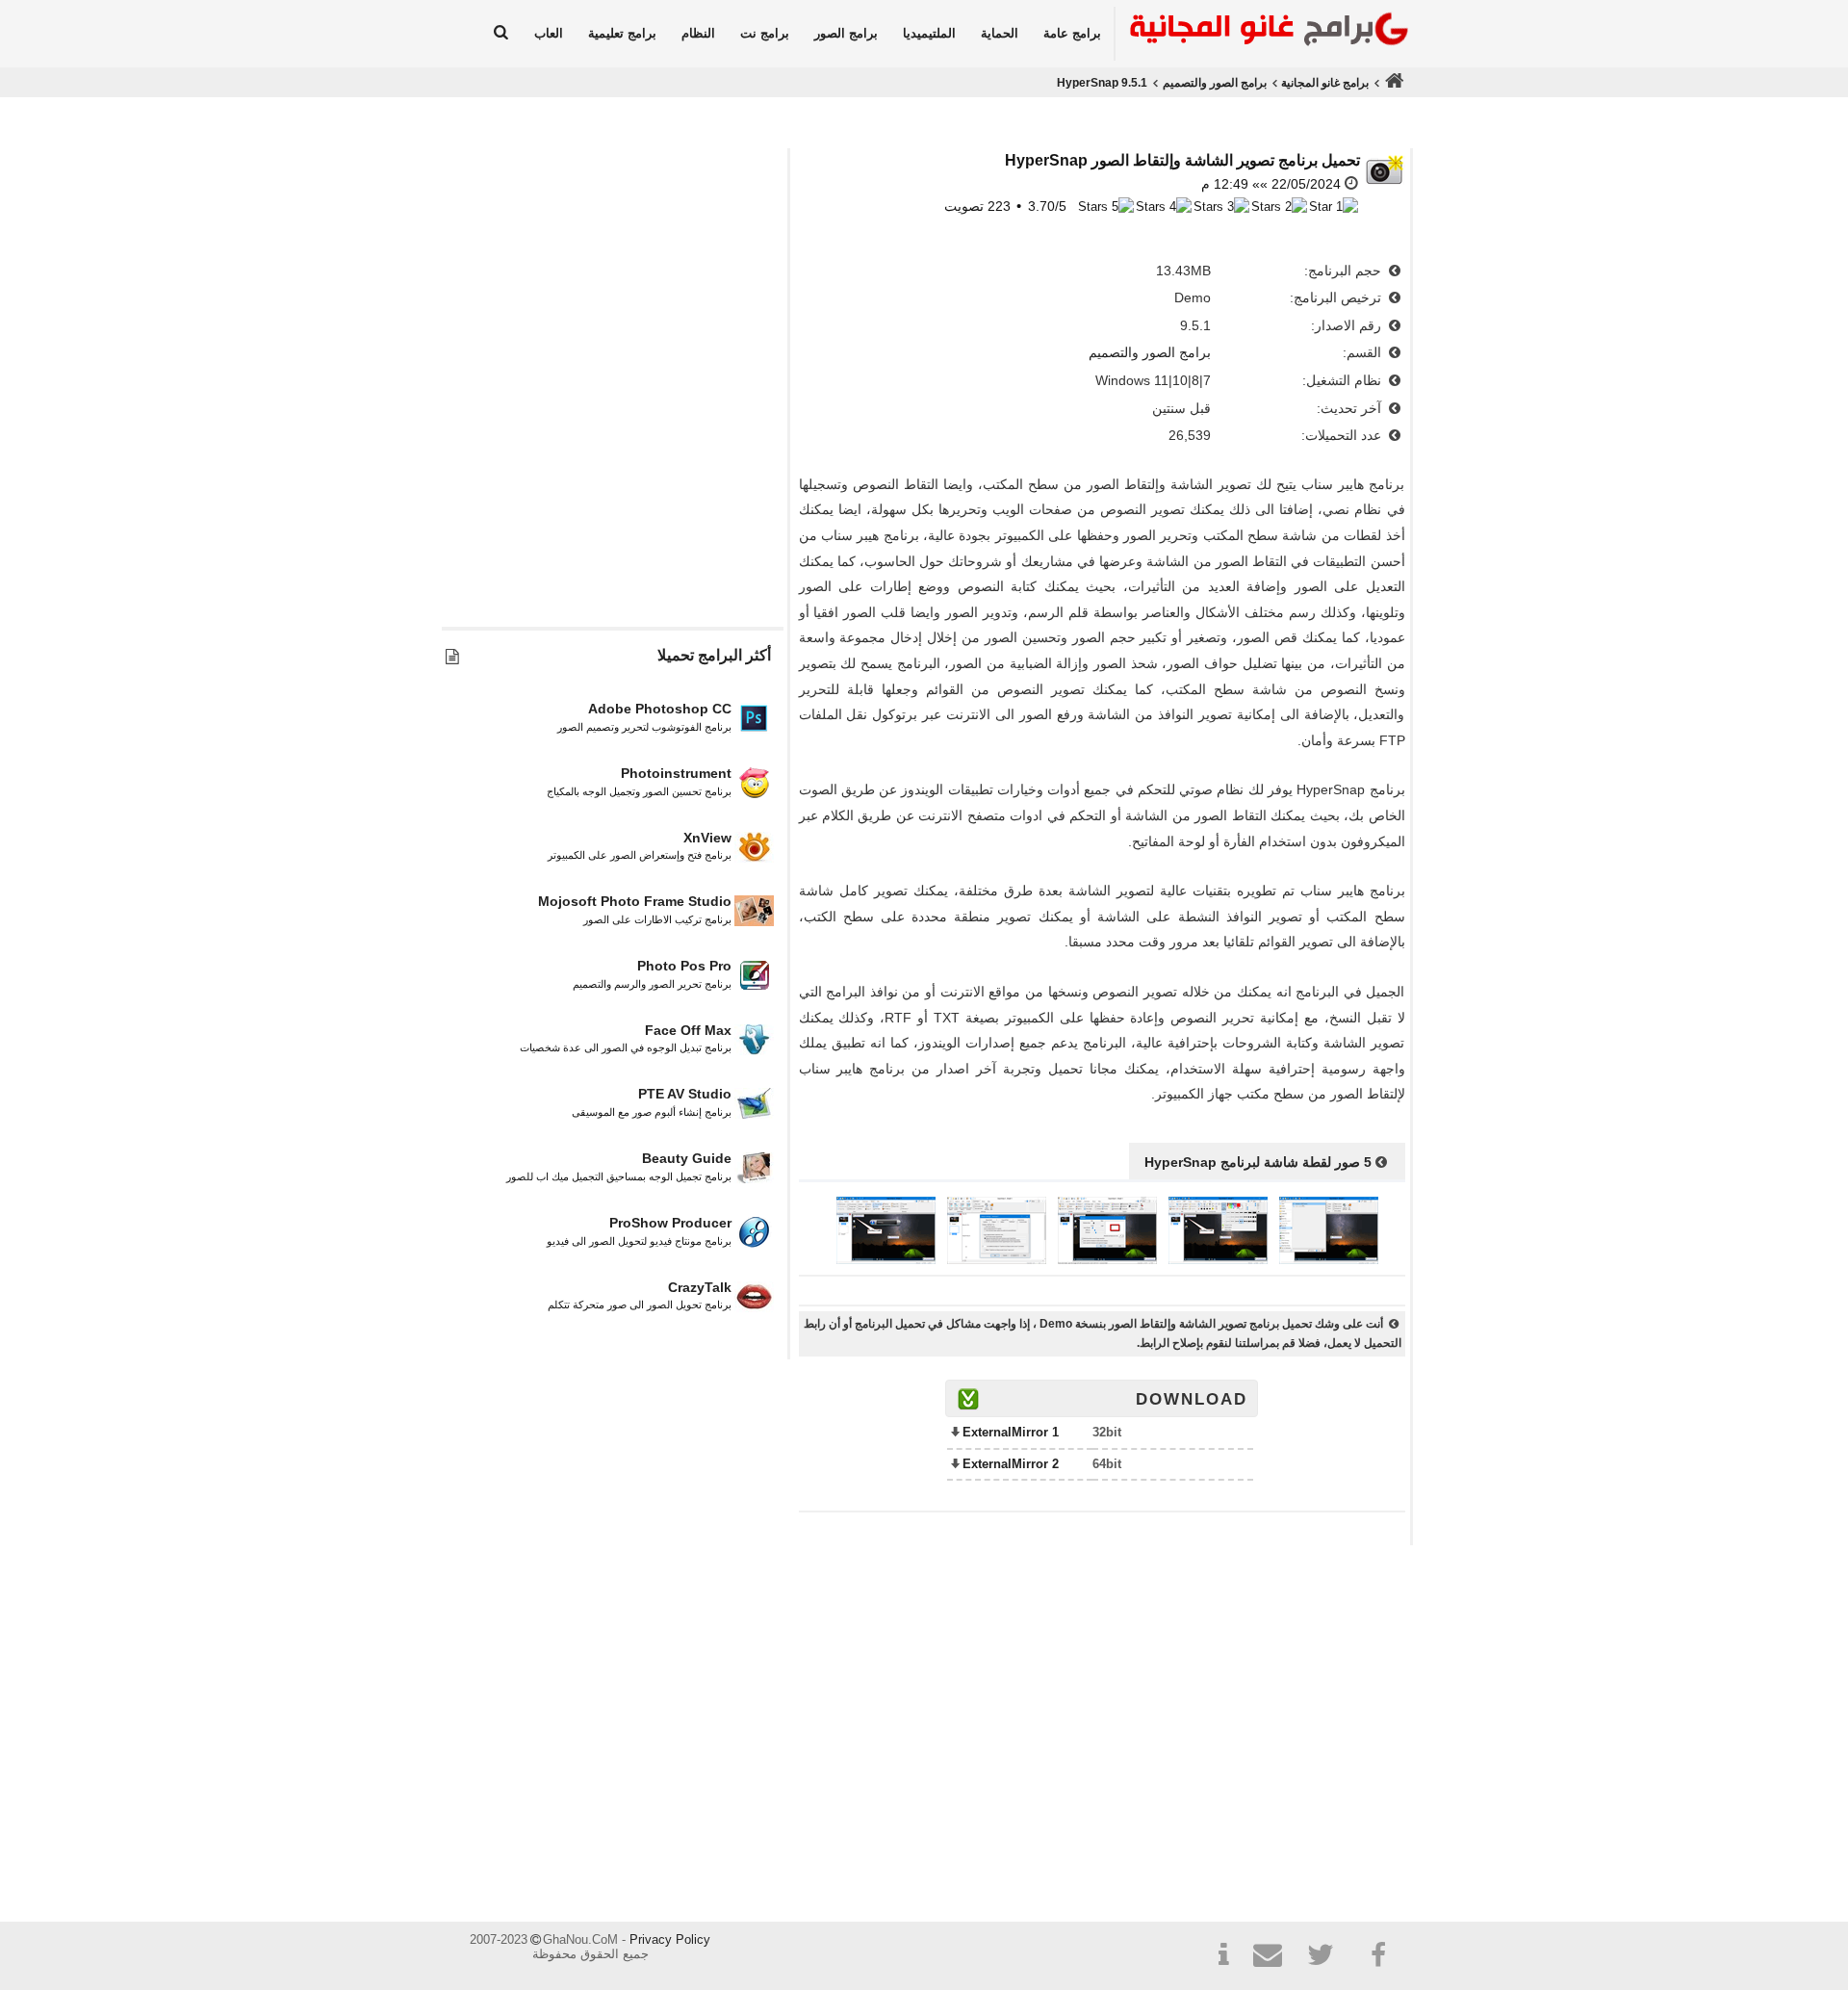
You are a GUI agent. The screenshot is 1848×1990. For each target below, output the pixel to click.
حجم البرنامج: (1345, 271)
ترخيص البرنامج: (1337, 297)
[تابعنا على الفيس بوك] (1379, 1955)
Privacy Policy (670, 1939)
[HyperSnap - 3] (1107, 1259)
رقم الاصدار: (1348, 325)
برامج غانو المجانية (1325, 83)
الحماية (1000, 33)
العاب (549, 33)
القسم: (1364, 352)
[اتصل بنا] (1275, 1958)
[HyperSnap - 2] (1218, 1259)
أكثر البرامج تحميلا (714, 655)
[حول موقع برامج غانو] (1223, 1958)
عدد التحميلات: (1343, 435)
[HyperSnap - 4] (997, 1259)
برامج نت (765, 33)
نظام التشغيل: (1344, 380)
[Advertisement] (612, 430)
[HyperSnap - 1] (1329, 1259)
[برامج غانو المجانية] (1264, 32)
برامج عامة (1072, 33)
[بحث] (501, 34)
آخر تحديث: (1351, 408)
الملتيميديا (929, 33)
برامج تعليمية (622, 33)
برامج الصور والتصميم (1215, 83)
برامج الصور (846, 33)
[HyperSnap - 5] (886, 1259)
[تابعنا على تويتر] (1327, 1958)
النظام (698, 33)
